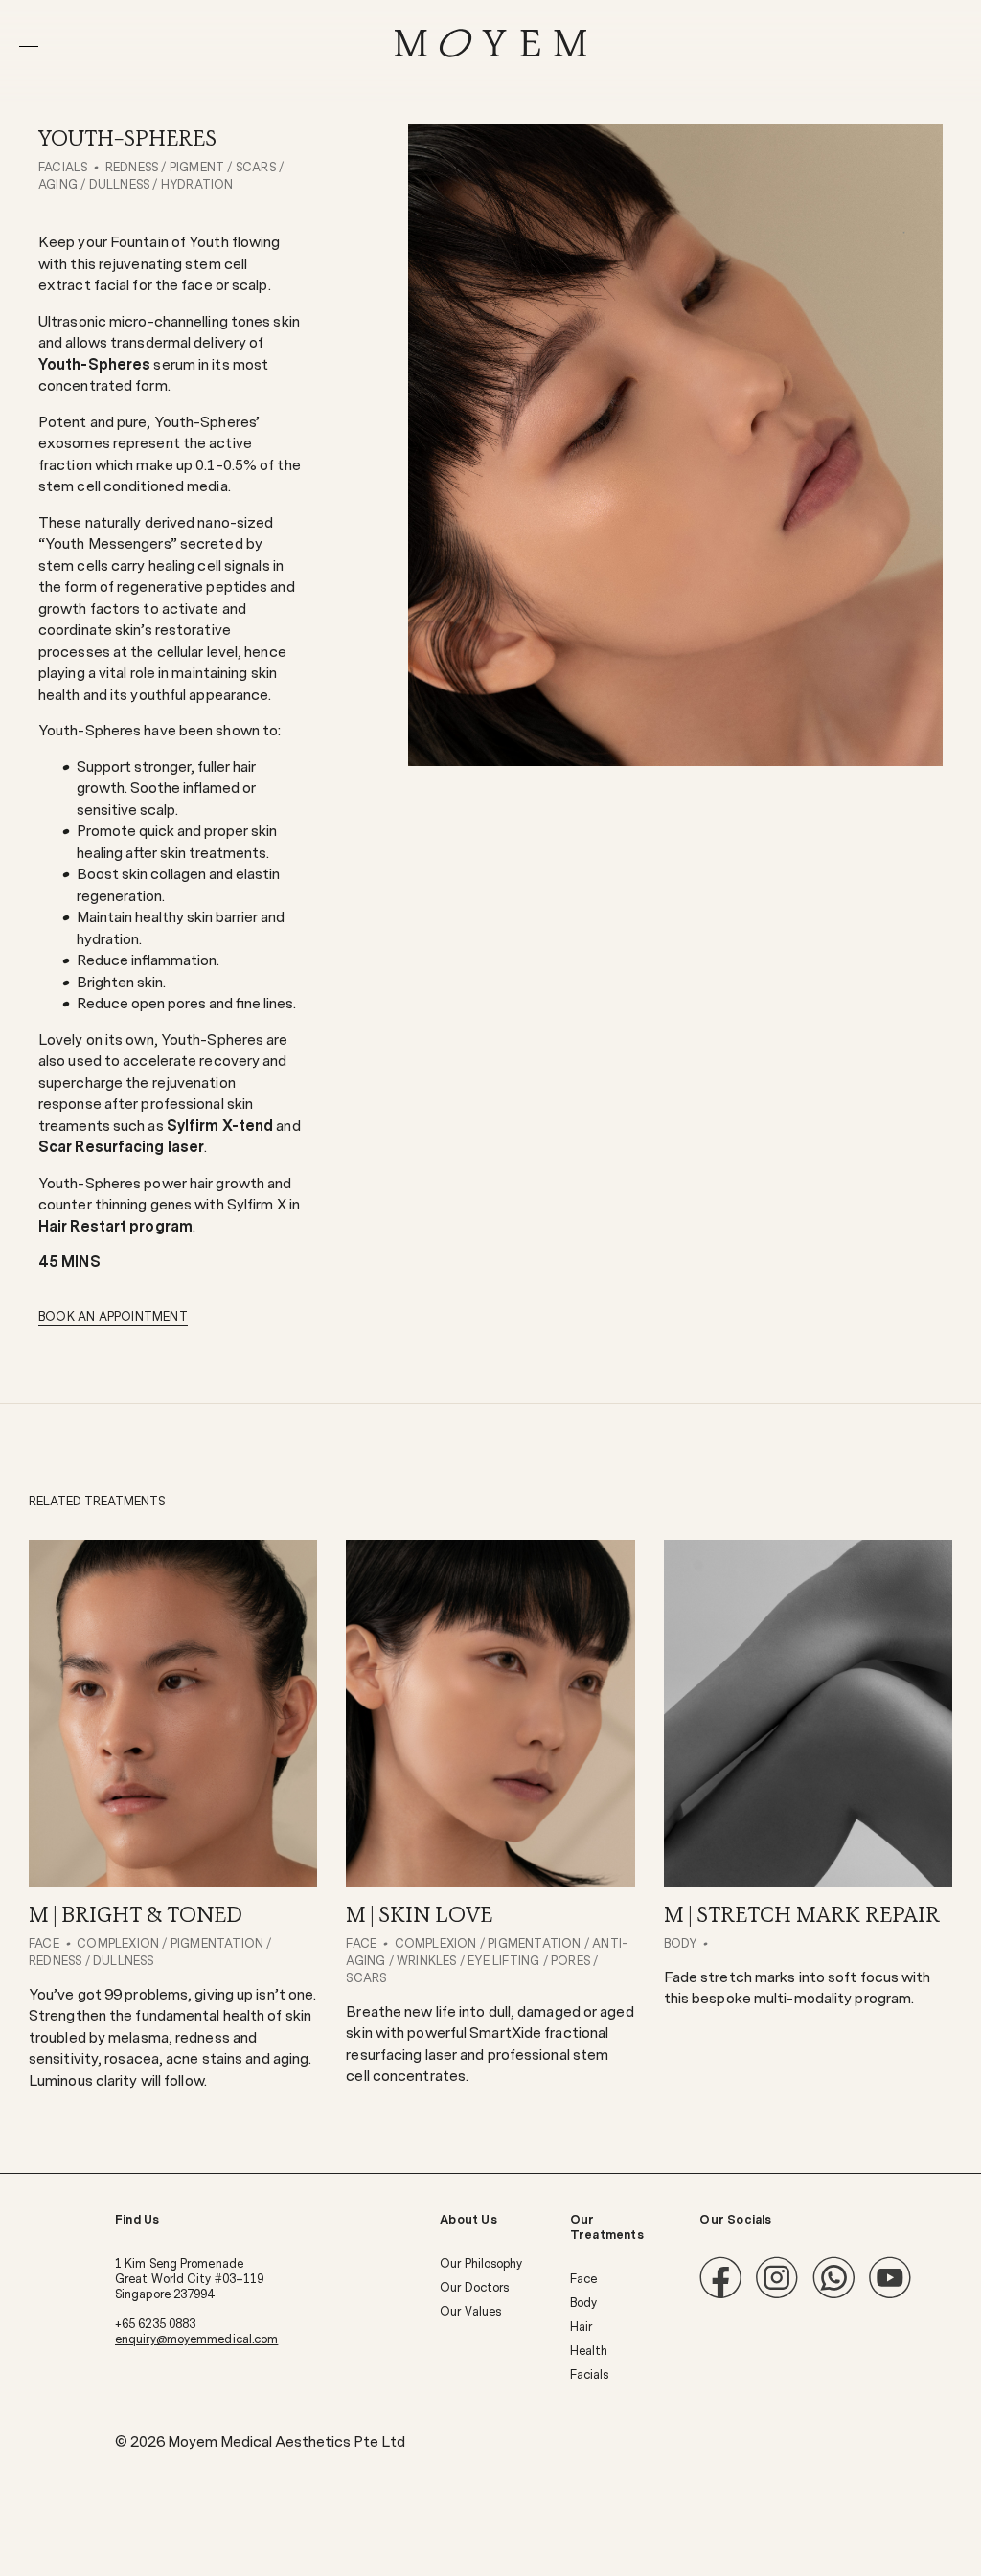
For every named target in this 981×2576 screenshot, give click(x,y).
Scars (256, 168)
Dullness (120, 185)
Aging (58, 185)
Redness (132, 168)
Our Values (470, 2312)
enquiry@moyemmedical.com (196, 2339)
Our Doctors (474, 2288)
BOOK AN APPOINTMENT (113, 1317)
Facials (63, 168)
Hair (581, 2327)
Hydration (197, 185)
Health (589, 2351)
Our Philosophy (481, 2264)
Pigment (197, 168)
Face (583, 2279)
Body (583, 2303)
